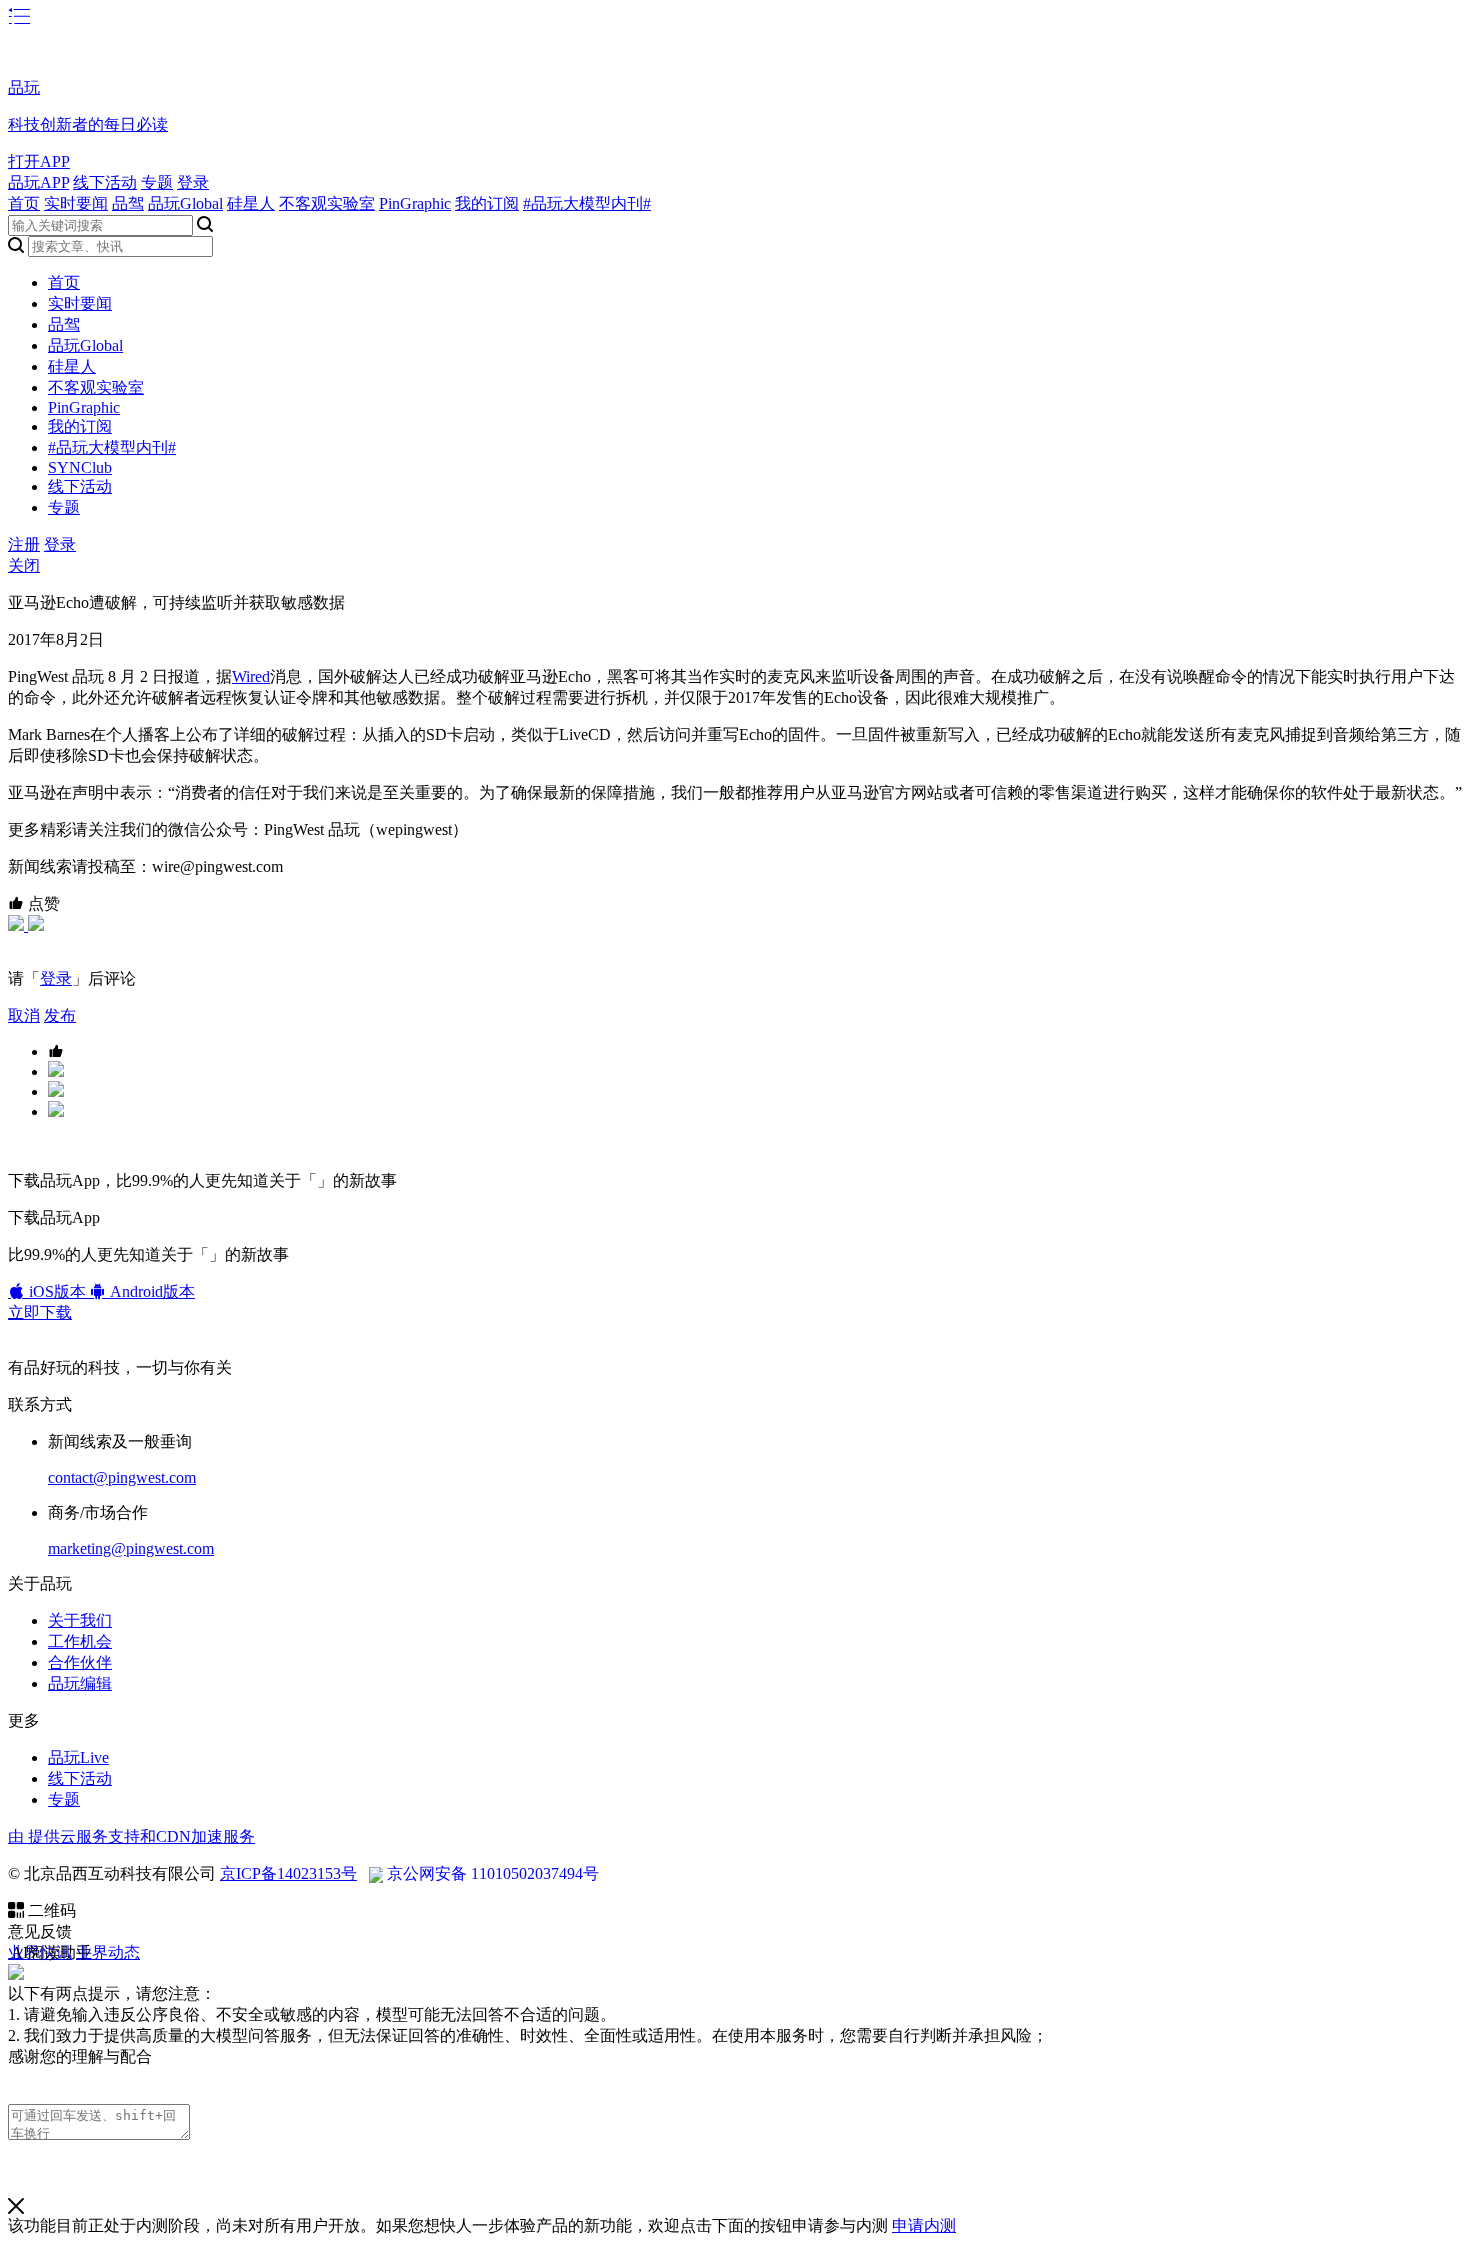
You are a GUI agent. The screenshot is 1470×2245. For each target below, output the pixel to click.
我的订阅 (487, 203)
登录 (193, 182)
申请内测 (924, 2225)
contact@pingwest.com (122, 1477)
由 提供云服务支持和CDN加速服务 (131, 1836)
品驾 (128, 203)
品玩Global (185, 203)
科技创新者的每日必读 (88, 124)
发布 (60, 1015)
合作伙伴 (80, 1662)
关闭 (24, 565)
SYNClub (80, 467)
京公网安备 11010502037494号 (493, 1873)
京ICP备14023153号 (288, 1873)
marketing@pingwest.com (131, 1548)
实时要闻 (76, 203)
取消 (24, 1015)
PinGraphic (415, 203)
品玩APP (38, 182)
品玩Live (78, 1757)
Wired (251, 676)
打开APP (39, 161)
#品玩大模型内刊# (587, 203)
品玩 (24, 87)
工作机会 (80, 1641)
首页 (24, 203)
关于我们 (80, 1620)
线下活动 (105, 182)
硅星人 (251, 203)
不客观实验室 (327, 203)
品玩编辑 (80, 1683)
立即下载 (40, 1312)
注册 (24, 544)
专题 (157, 182)
